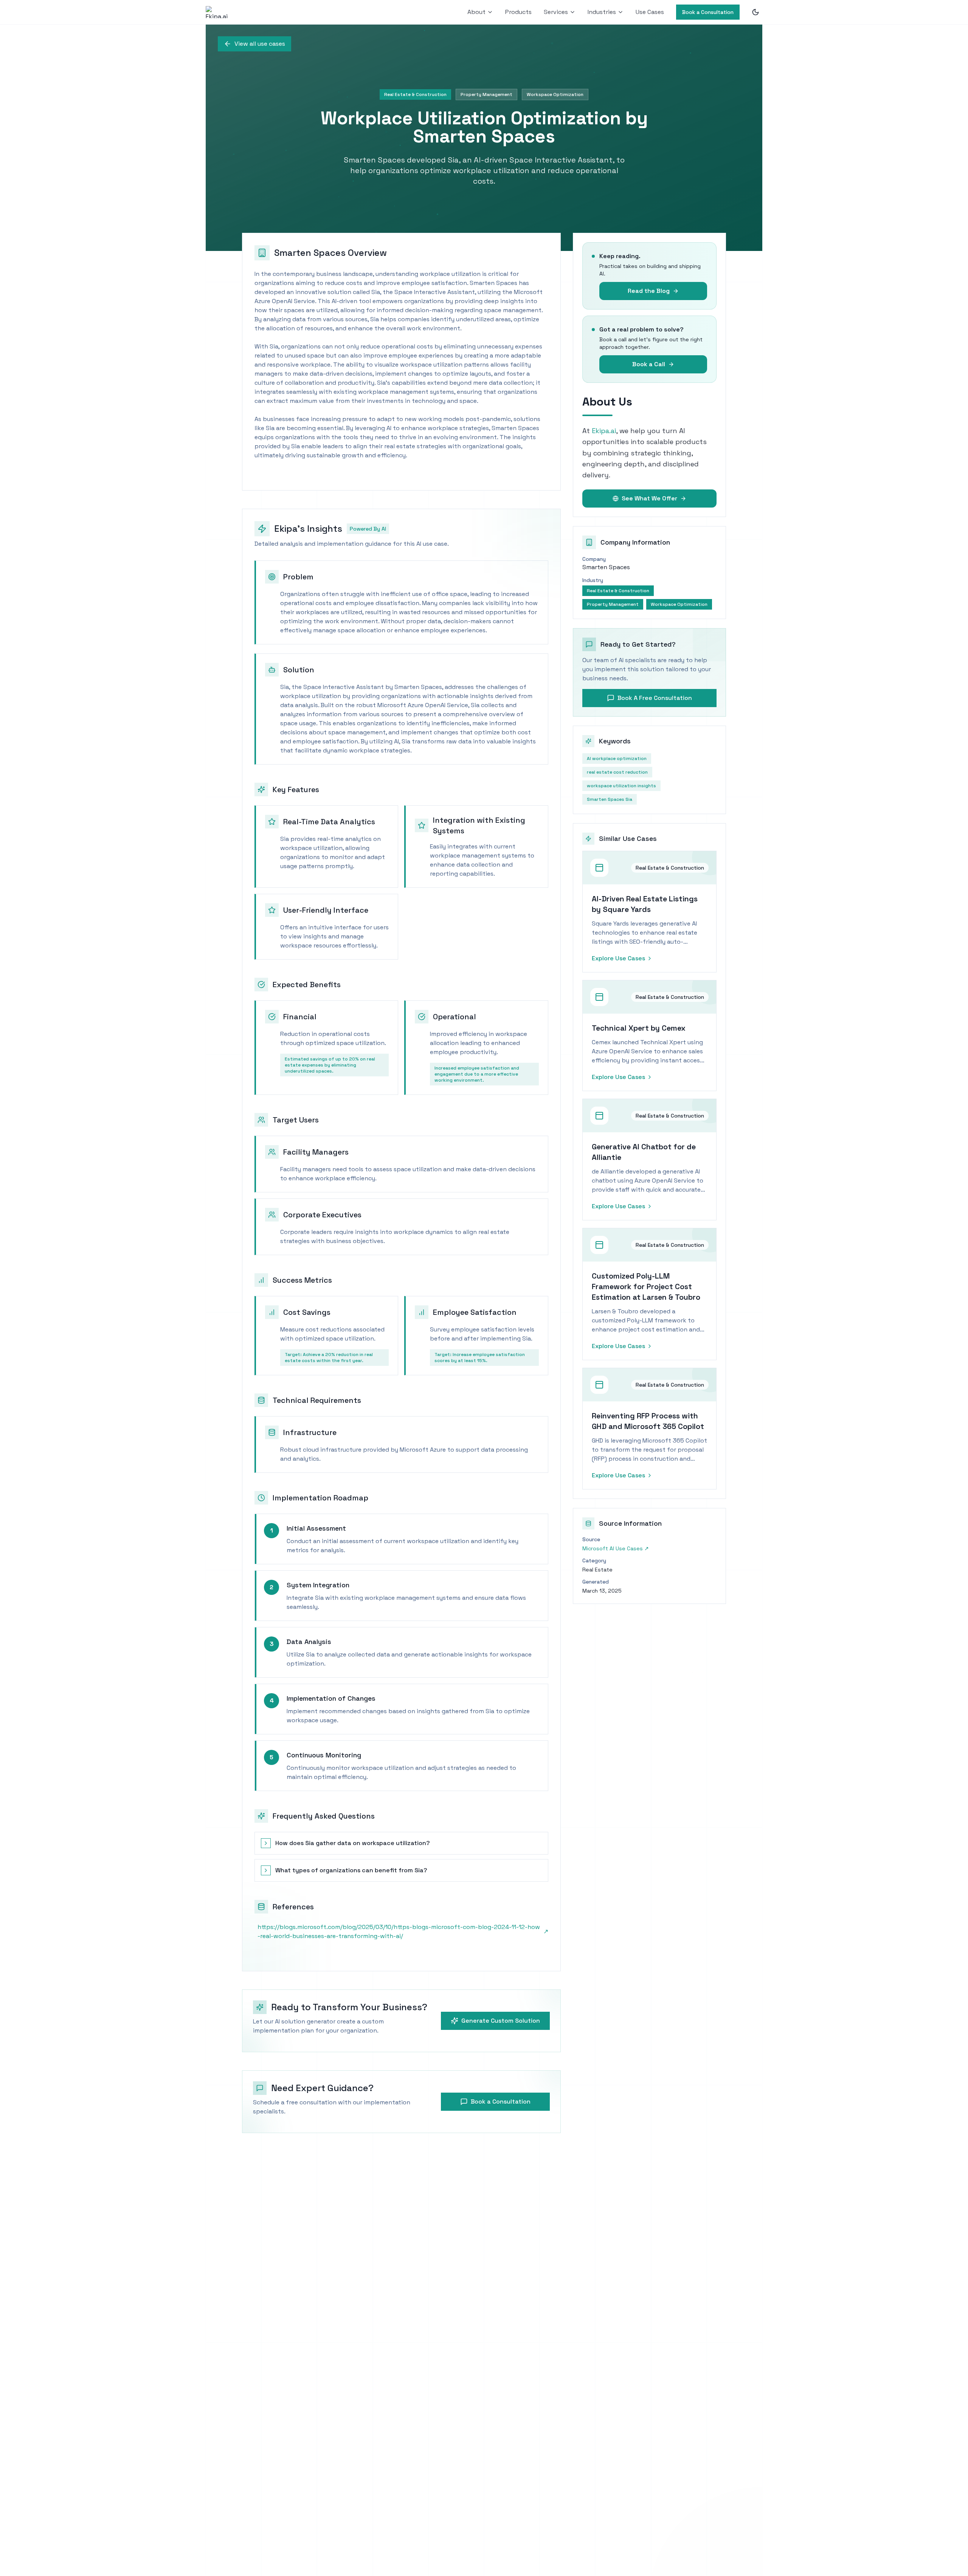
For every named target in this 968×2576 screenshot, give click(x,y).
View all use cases (260, 44)
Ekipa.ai (604, 431)
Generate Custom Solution (501, 2021)
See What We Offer (649, 498)
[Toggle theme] (755, 12)
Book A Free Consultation (655, 698)
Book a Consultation (708, 12)
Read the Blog (649, 291)
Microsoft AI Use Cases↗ (616, 1548)
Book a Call (649, 364)
